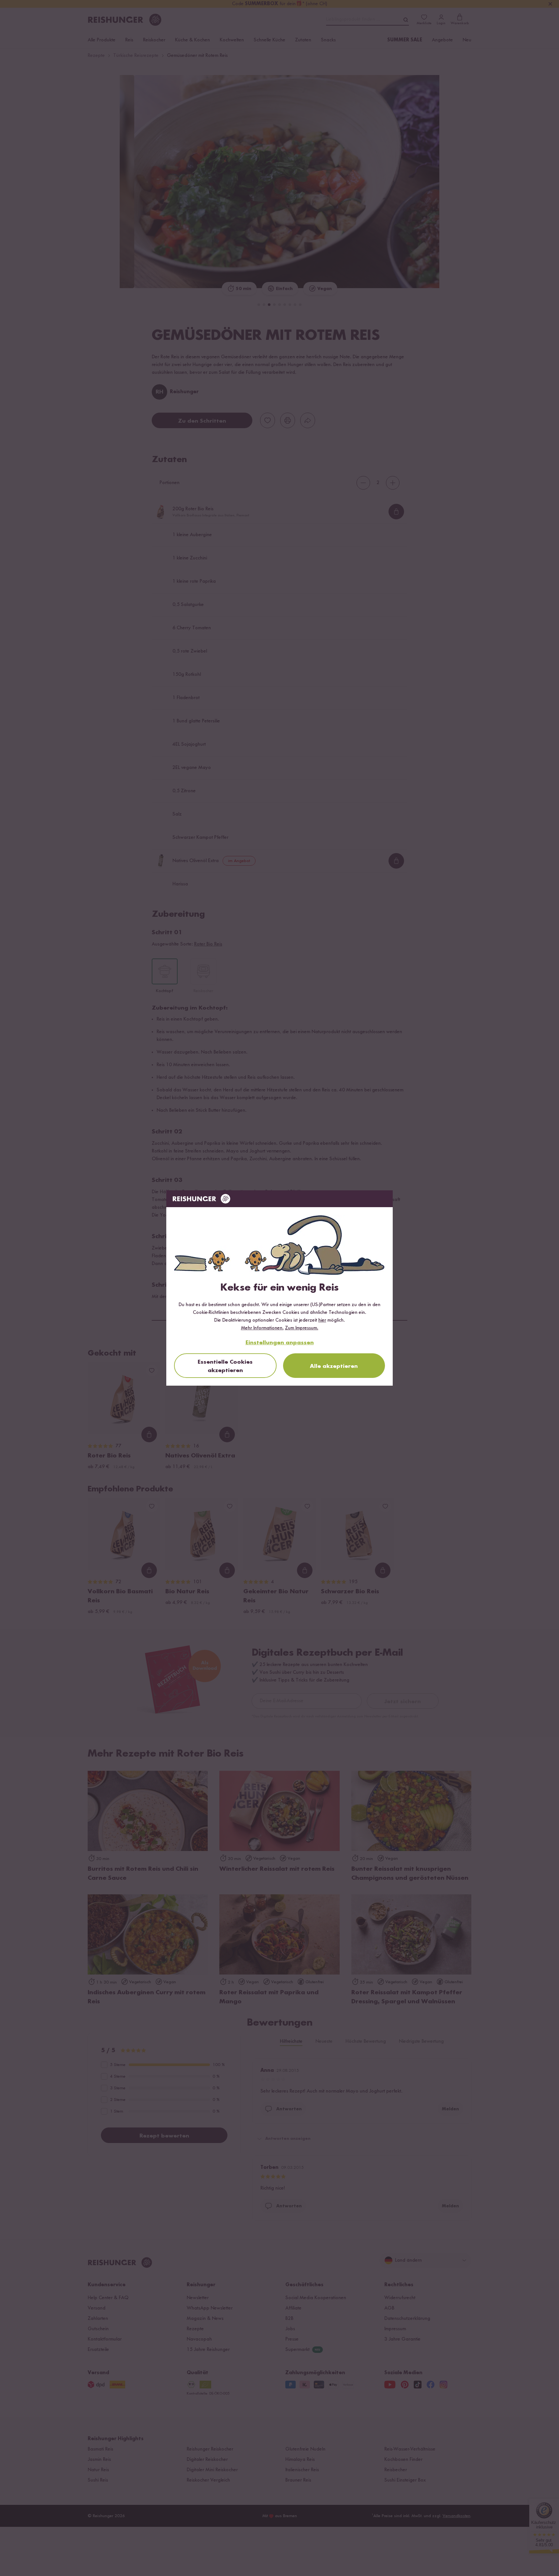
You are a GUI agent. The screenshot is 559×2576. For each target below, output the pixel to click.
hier (322, 1320)
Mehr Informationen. (262, 1328)
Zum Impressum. (302, 1328)
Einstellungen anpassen (280, 1343)
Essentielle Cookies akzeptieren (225, 1366)
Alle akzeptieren (334, 1366)
